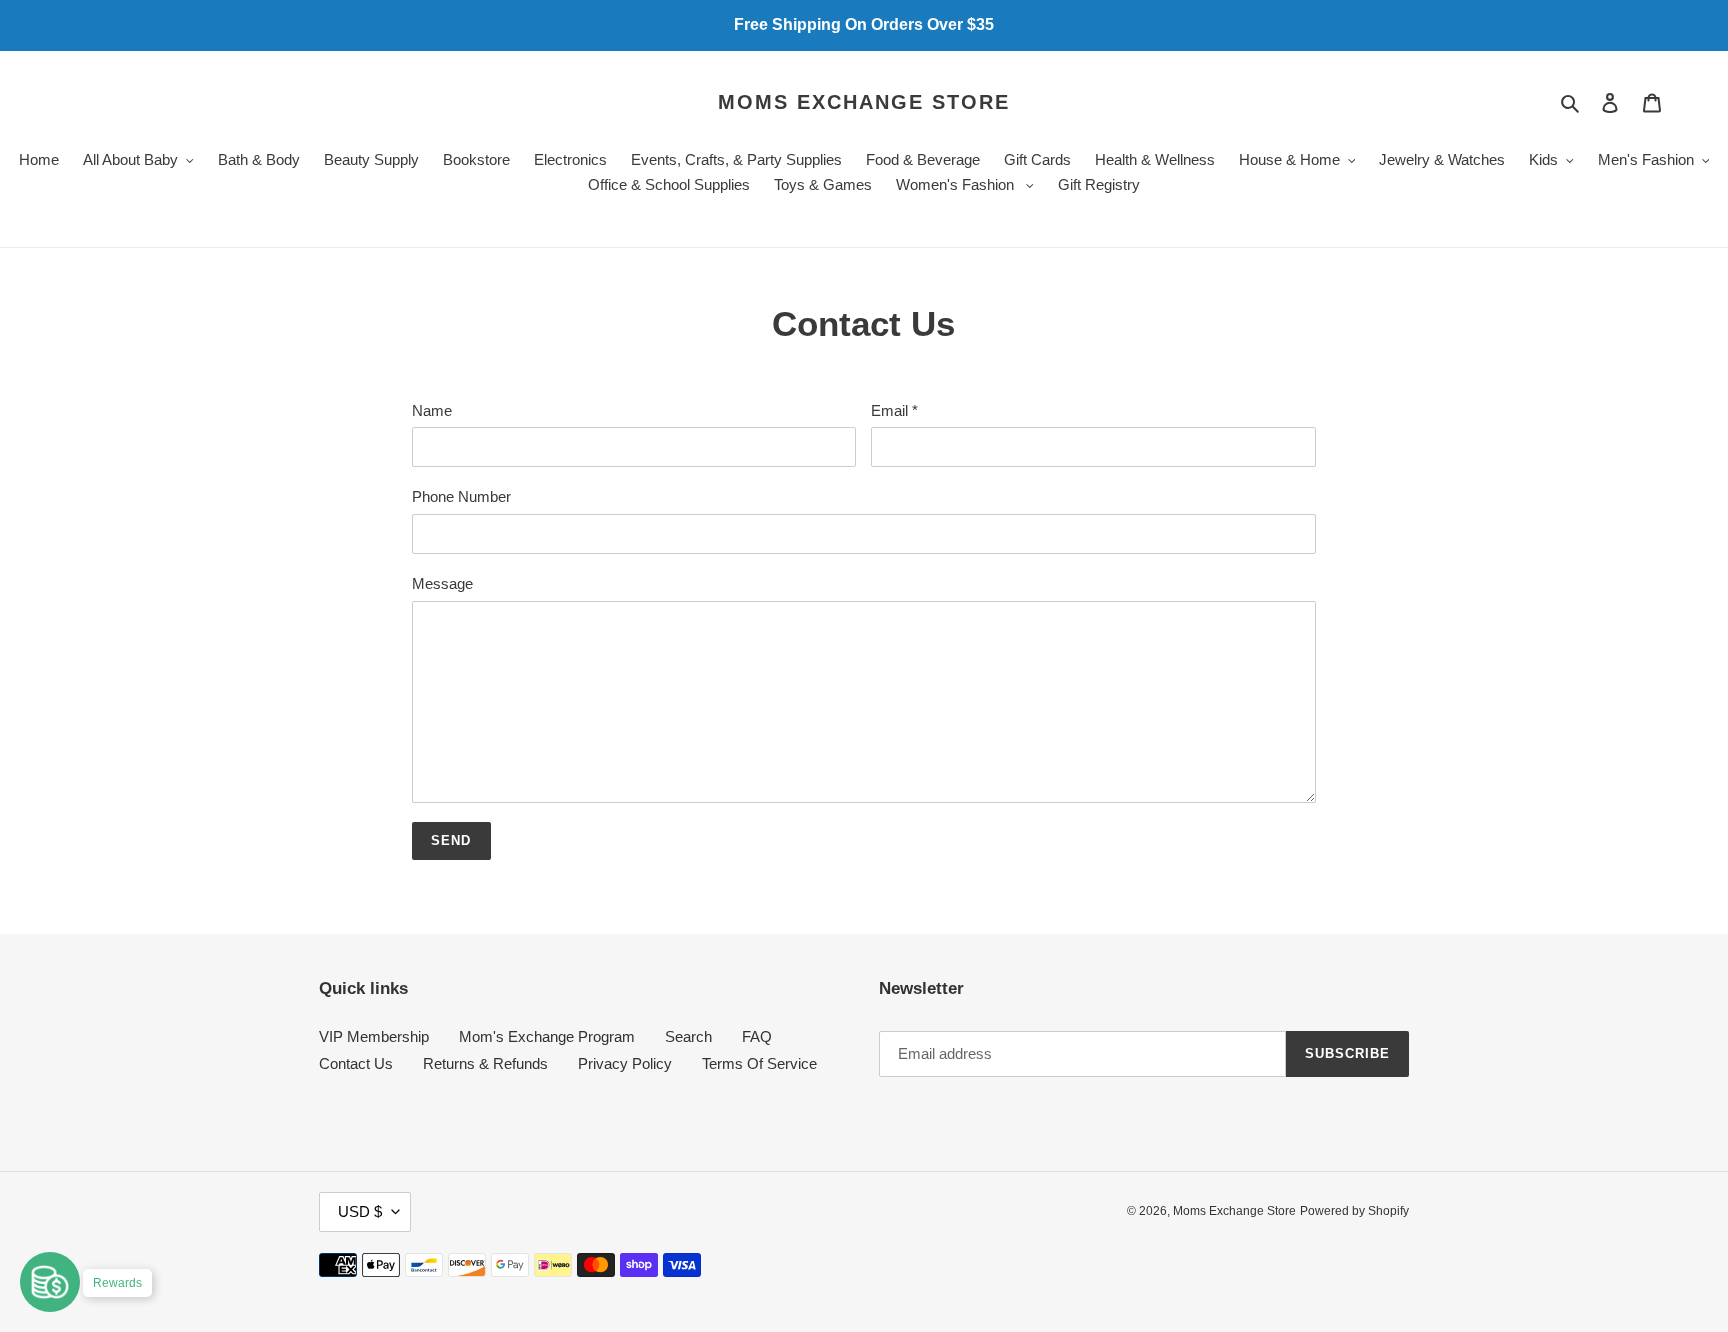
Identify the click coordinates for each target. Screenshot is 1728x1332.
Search (688, 1036)
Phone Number (461, 496)
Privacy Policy (625, 1063)
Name (432, 410)
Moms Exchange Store (864, 102)
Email (894, 410)
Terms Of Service (759, 1063)
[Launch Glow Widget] (50, 1282)
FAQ (757, 1036)
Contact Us (356, 1063)
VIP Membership (374, 1036)
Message (442, 583)
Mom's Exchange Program (547, 1036)
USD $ (360, 1211)
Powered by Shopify (1354, 1211)
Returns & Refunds (485, 1063)
